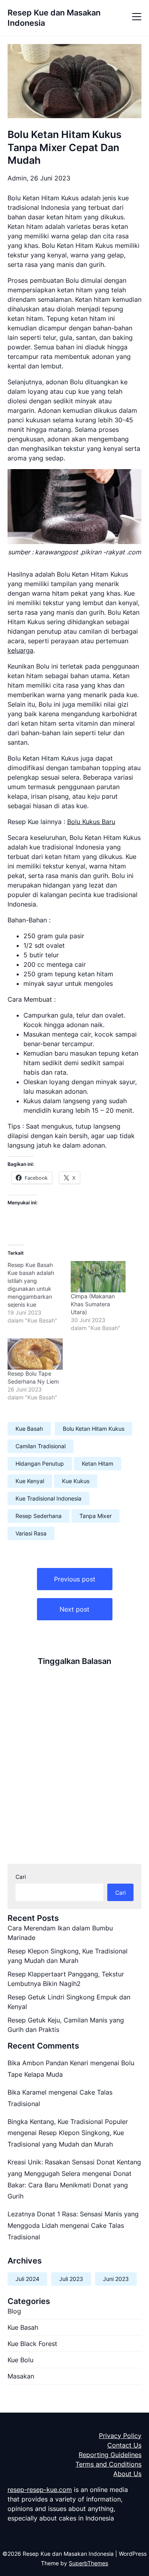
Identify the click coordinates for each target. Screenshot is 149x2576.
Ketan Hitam (98, 1463)
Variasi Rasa (31, 1533)
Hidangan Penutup (40, 1463)
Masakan (21, 2376)
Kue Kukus (76, 1481)
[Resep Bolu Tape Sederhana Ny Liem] (35, 1354)
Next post (74, 1609)
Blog (14, 2311)
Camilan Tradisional (41, 1446)
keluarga (20, 650)
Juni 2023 (116, 2279)
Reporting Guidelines (110, 2455)
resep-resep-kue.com (40, 2490)
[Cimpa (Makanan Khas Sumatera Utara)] (98, 1277)
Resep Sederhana (39, 1516)
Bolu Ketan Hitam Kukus (94, 1429)
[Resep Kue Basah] (39, 1293)
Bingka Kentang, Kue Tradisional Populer (68, 2122)
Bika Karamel (27, 2092)
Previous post (75, 1579)
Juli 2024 (27, 2279)
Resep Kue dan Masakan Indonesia (54, 18)
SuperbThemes (88, 2563)
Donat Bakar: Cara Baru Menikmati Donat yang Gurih (70, 2185)
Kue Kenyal (30, 1481)
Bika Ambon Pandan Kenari (48, 2063)
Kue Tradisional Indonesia (48, 1498)
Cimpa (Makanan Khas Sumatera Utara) (93, 1304)
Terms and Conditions (108, 2464)
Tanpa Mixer (96, 1516)
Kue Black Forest (32, 2344)
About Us (127, 2474)
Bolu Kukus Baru (91, 822)
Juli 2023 (71, 2279)
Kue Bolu (20, 2360)
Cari (21, 1877)
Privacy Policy (120, 2436)
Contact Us (124, 2445)
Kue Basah (29, 1429)
